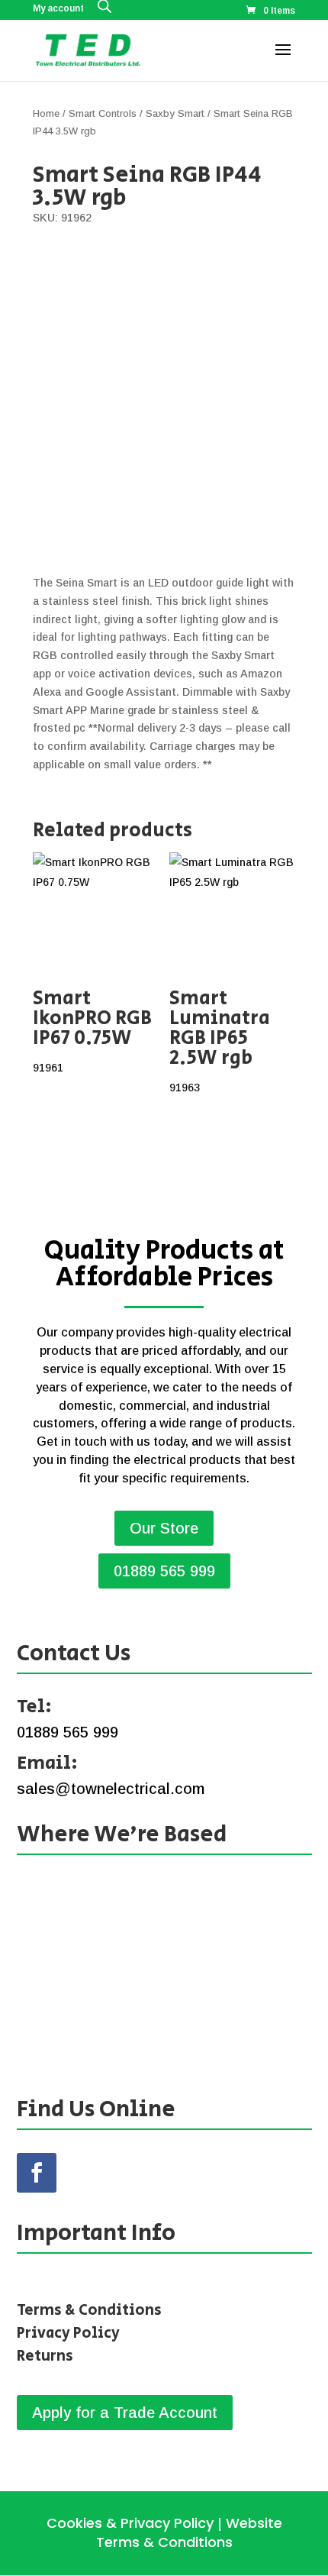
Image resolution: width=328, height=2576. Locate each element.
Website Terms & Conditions (189, 2532)
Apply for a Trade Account (125, 2413)
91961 (92, 1029)
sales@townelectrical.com (111, 1789)
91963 (220, 1039)
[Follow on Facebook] (37, 2173)
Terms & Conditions (89, 2311)
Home (46, 113)
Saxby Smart (175, 113)
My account (58, 9)
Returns (45, 2356)
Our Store (164, 1528)
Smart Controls (103, 113)
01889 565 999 (164, 1571)
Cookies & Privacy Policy (130, 2523)
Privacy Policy (68, 2334)
